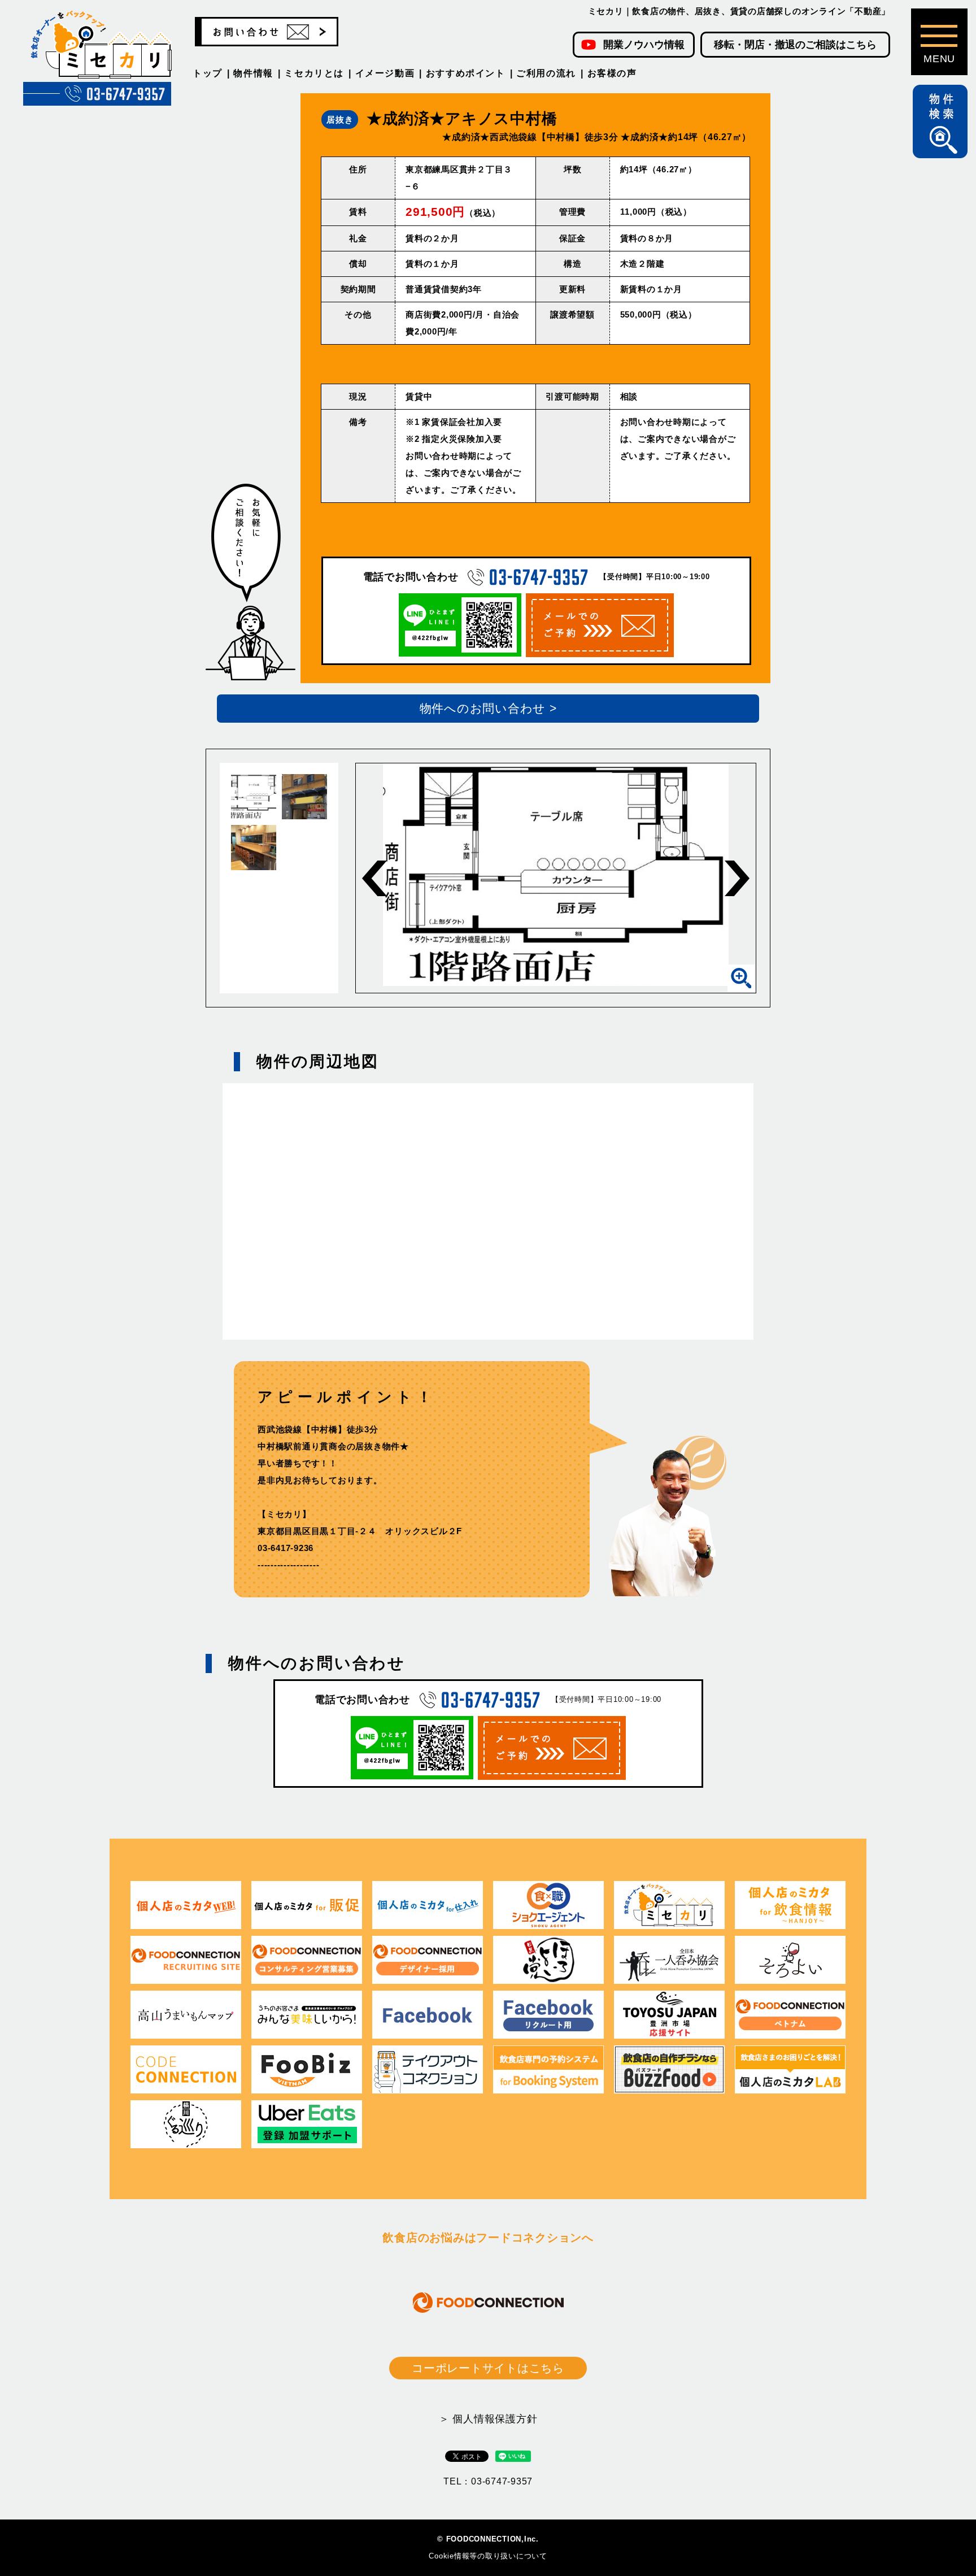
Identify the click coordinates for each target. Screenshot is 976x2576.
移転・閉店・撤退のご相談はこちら (795, 45)
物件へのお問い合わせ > (488, 708)
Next (737, 878)
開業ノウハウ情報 (644, 45)
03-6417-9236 (286, 1548)
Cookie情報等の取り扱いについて (488, 2556)
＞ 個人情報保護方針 (488, 2419)
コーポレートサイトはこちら (488, 2368)
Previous (374, 878)
